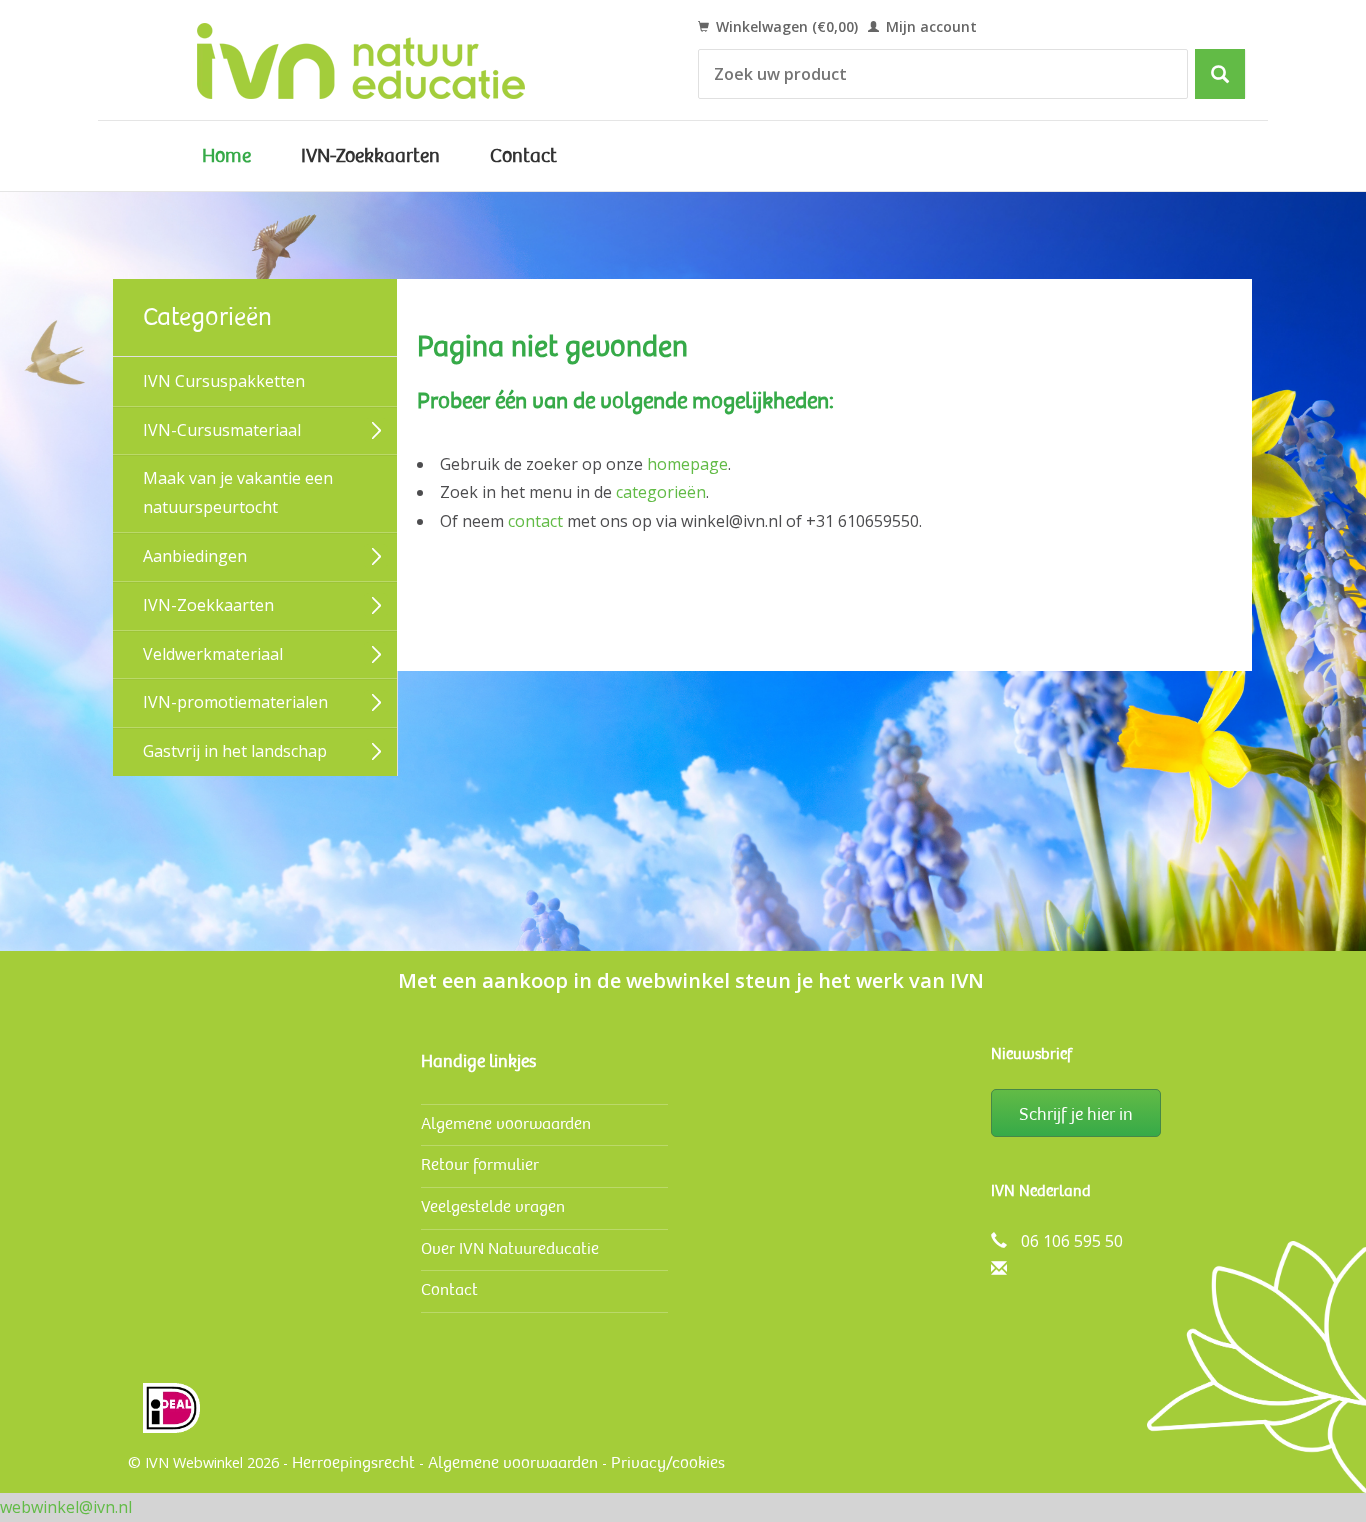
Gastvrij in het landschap (235, 751)
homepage (687, 464)
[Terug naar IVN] (384, 60)
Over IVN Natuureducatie (510, 1248)
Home (226, 156)
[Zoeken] (1220, 74)
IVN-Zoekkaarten (370, 156)
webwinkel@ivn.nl (66, 1507)
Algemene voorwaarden (506, 1123)
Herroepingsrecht (353, 1462)
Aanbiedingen (195, 556)
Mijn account (929, 26)
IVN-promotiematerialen (235, 702)
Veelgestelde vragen (493, 1206)
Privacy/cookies (668, 1462)
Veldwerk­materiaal (213, 654)
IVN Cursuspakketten (224, 381)
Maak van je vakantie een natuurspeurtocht (238, 492)
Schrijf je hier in (1076, 1114)
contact (535, 521)
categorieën (661, 492)
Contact (523, 156)
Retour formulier (480, 1164)
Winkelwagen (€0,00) (785, 26)
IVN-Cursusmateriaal (222, 430)
